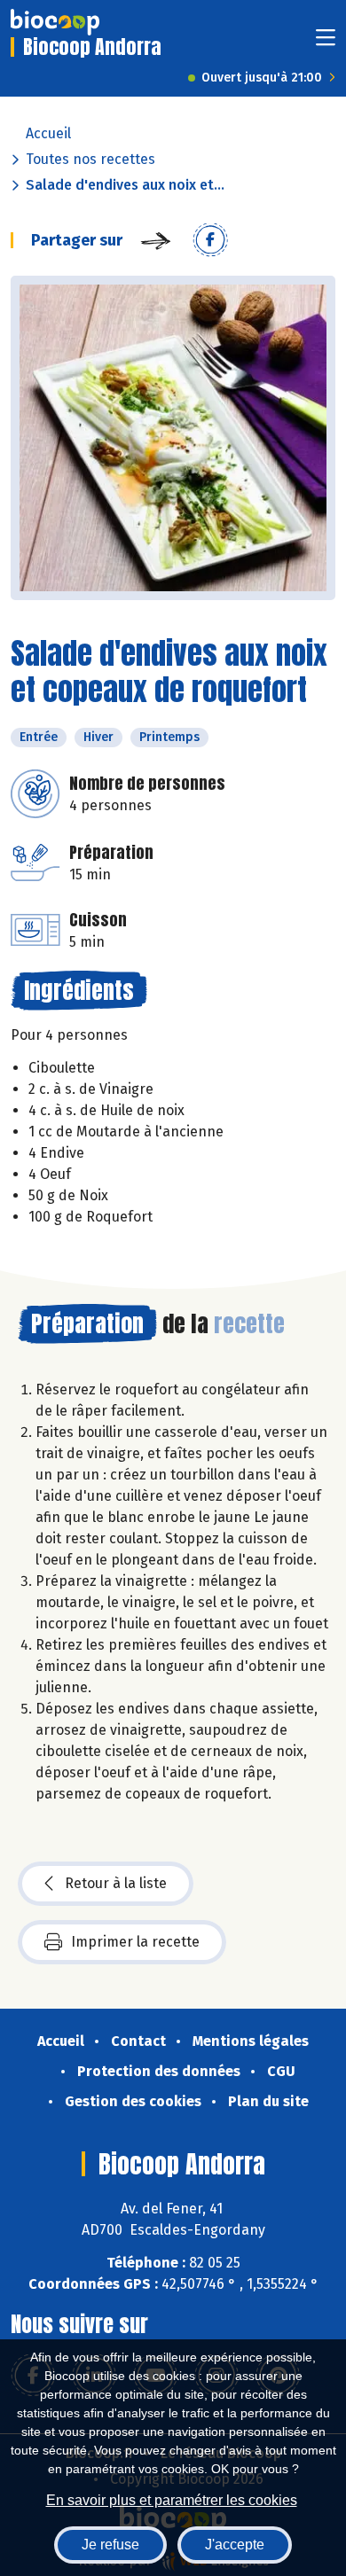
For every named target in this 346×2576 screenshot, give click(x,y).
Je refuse (110, 2545)
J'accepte (235, 2545)
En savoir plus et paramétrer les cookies (172, 2500)
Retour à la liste (116, 1883)
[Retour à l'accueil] (55, 22)
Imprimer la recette (135, 1942)
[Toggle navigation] (326, 43)
